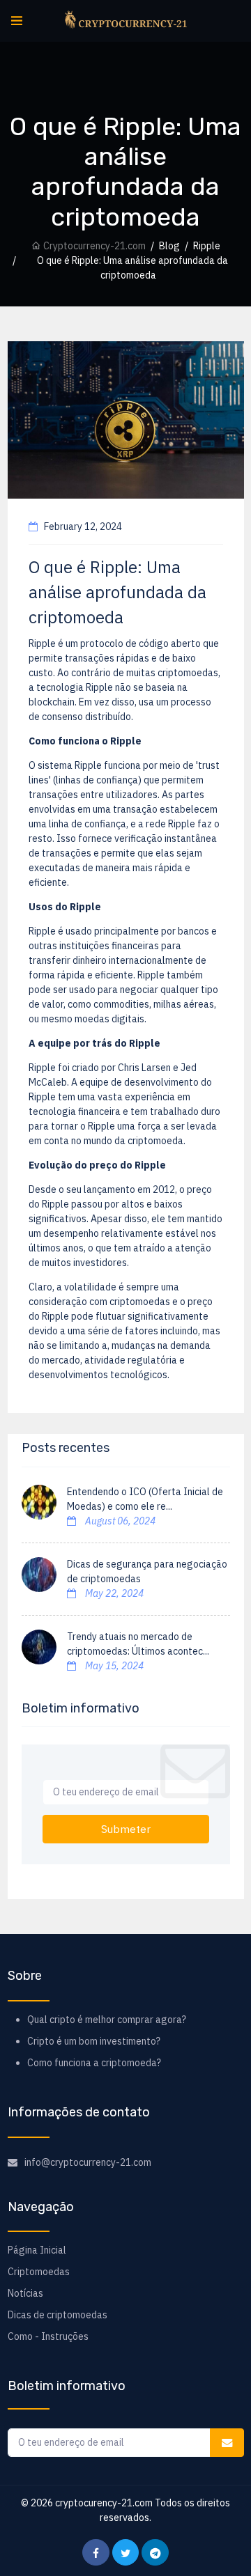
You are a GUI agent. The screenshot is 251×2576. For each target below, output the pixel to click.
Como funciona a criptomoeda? (94, 2063)
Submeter (126, 1829)
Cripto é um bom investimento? (94, 2041)
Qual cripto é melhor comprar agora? (107, 2020)
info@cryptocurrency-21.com (88, 2162)
